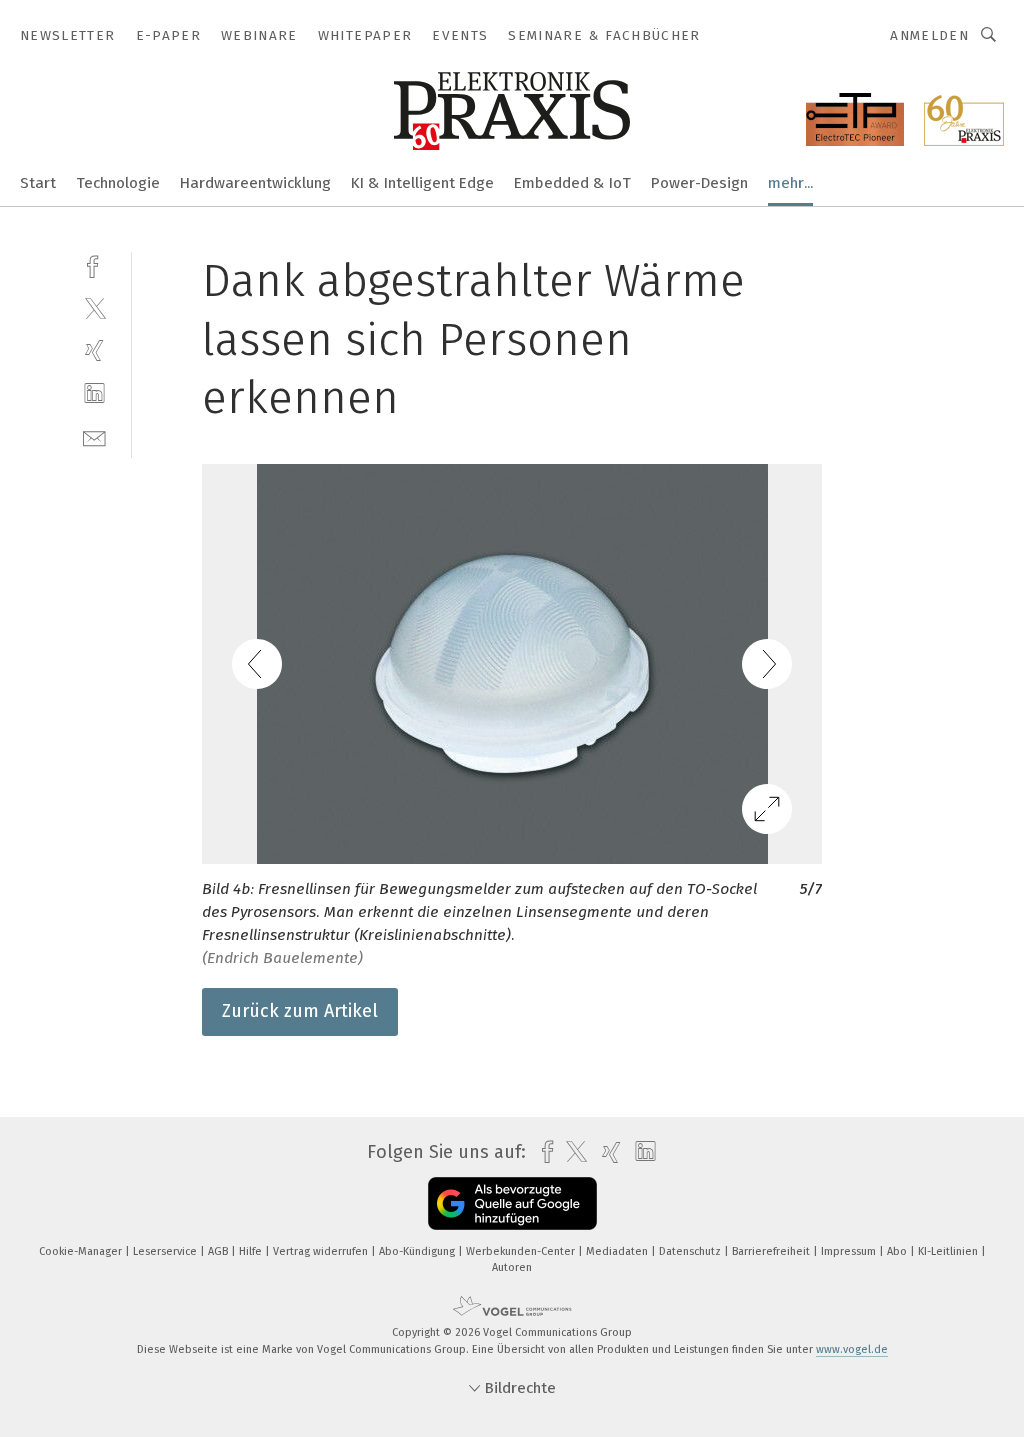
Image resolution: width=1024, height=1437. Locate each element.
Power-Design (699, 183)
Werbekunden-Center (522, 1251)
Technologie (118, 183)
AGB (219, 1251)
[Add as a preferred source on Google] (512, 1203)
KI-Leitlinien (949, 1251)
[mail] (94, 436)
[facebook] (94, 264)
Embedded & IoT (572, 183)
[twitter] (94, 307)
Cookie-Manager (82, 1251)
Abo (898, 1251)
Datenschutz (691, 1251)
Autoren (512, 1267)
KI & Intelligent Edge (422, 183)
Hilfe (252, 1251)
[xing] (94, 350)
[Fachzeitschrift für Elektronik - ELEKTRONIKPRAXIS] (38, 181)
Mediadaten (618, 1251)
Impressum (850, 1251)
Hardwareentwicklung (255, 183)
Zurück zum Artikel (300, 1011)
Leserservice (166, 1251)
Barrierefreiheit (772, 1251)
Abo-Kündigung (418, 1251)
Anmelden (929, 35)
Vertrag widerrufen (322, 1251)
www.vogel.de (852, 1349)
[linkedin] (94, 393)
